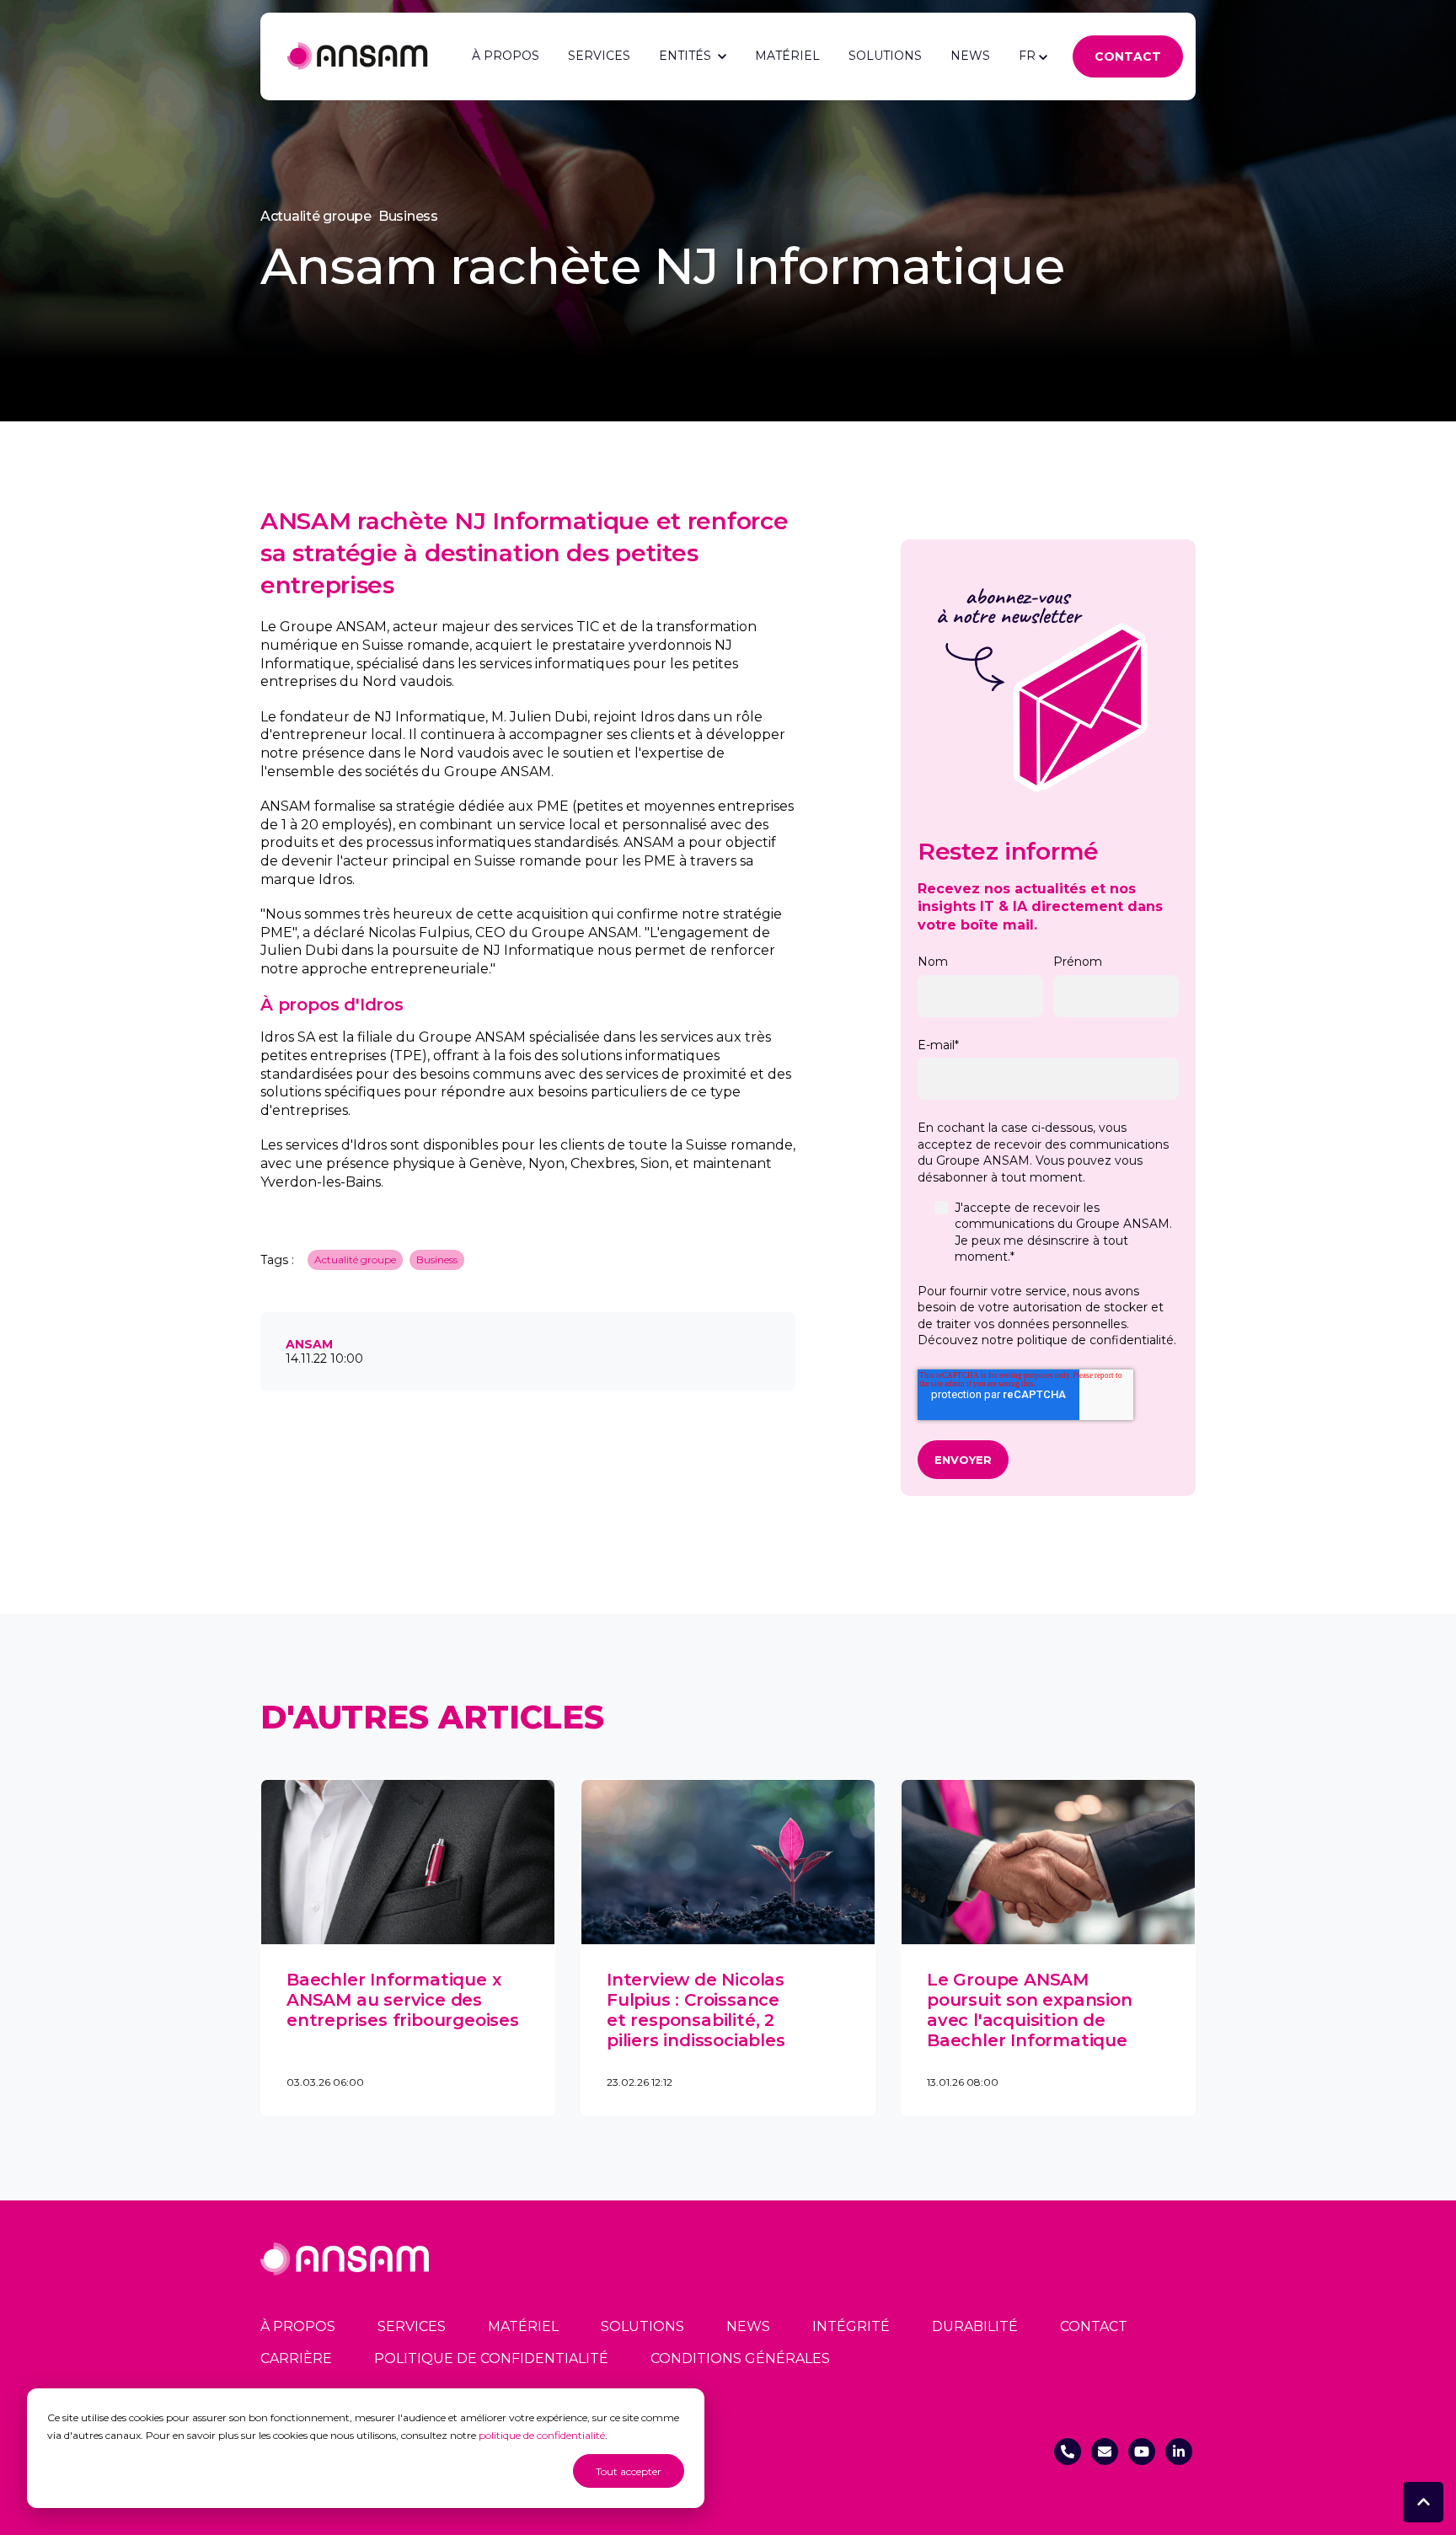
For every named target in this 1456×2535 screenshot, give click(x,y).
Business (862, 115)
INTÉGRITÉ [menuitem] (851, 2326)
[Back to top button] (1423, 2502)
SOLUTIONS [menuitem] (642, 2326)
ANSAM (309, 1344)
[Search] (1172, 115)
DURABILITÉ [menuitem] (975, 2326)
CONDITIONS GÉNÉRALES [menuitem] (740, 2358)
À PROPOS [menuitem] (298, 2326)
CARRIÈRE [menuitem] (296, 2358)
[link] (357, 55)
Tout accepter (629, 2471)
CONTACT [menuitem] (1094, 2326)
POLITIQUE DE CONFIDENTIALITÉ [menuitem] (491, 2358)
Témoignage (934, 115)
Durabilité (1009, 115)
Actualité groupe (781, 115)
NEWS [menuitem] (748, 2326)
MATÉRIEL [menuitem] (523, 2326)
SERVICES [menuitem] (412, 2326)
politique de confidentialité (542, 2435)
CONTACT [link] (1128, 56)
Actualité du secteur (1101, 115)
